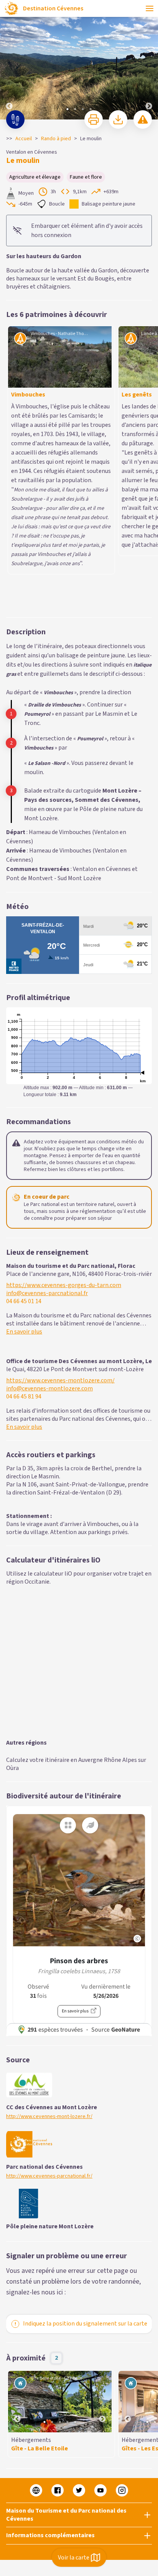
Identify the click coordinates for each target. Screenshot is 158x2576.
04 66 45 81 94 (24, 1225)
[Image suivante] (149, 60)
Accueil (24, 139)
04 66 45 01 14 (24, 1129)
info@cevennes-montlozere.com (49, 1217)
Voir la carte (74, 2558)
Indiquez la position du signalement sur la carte (85, 2151)
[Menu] (150, 8)
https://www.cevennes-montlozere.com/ (60, 1208)
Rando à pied (56, 139)
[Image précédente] (9, 60)
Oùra (12, 1596)
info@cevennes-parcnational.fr (47, 1121)
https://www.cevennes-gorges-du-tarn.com (64, 1113)
